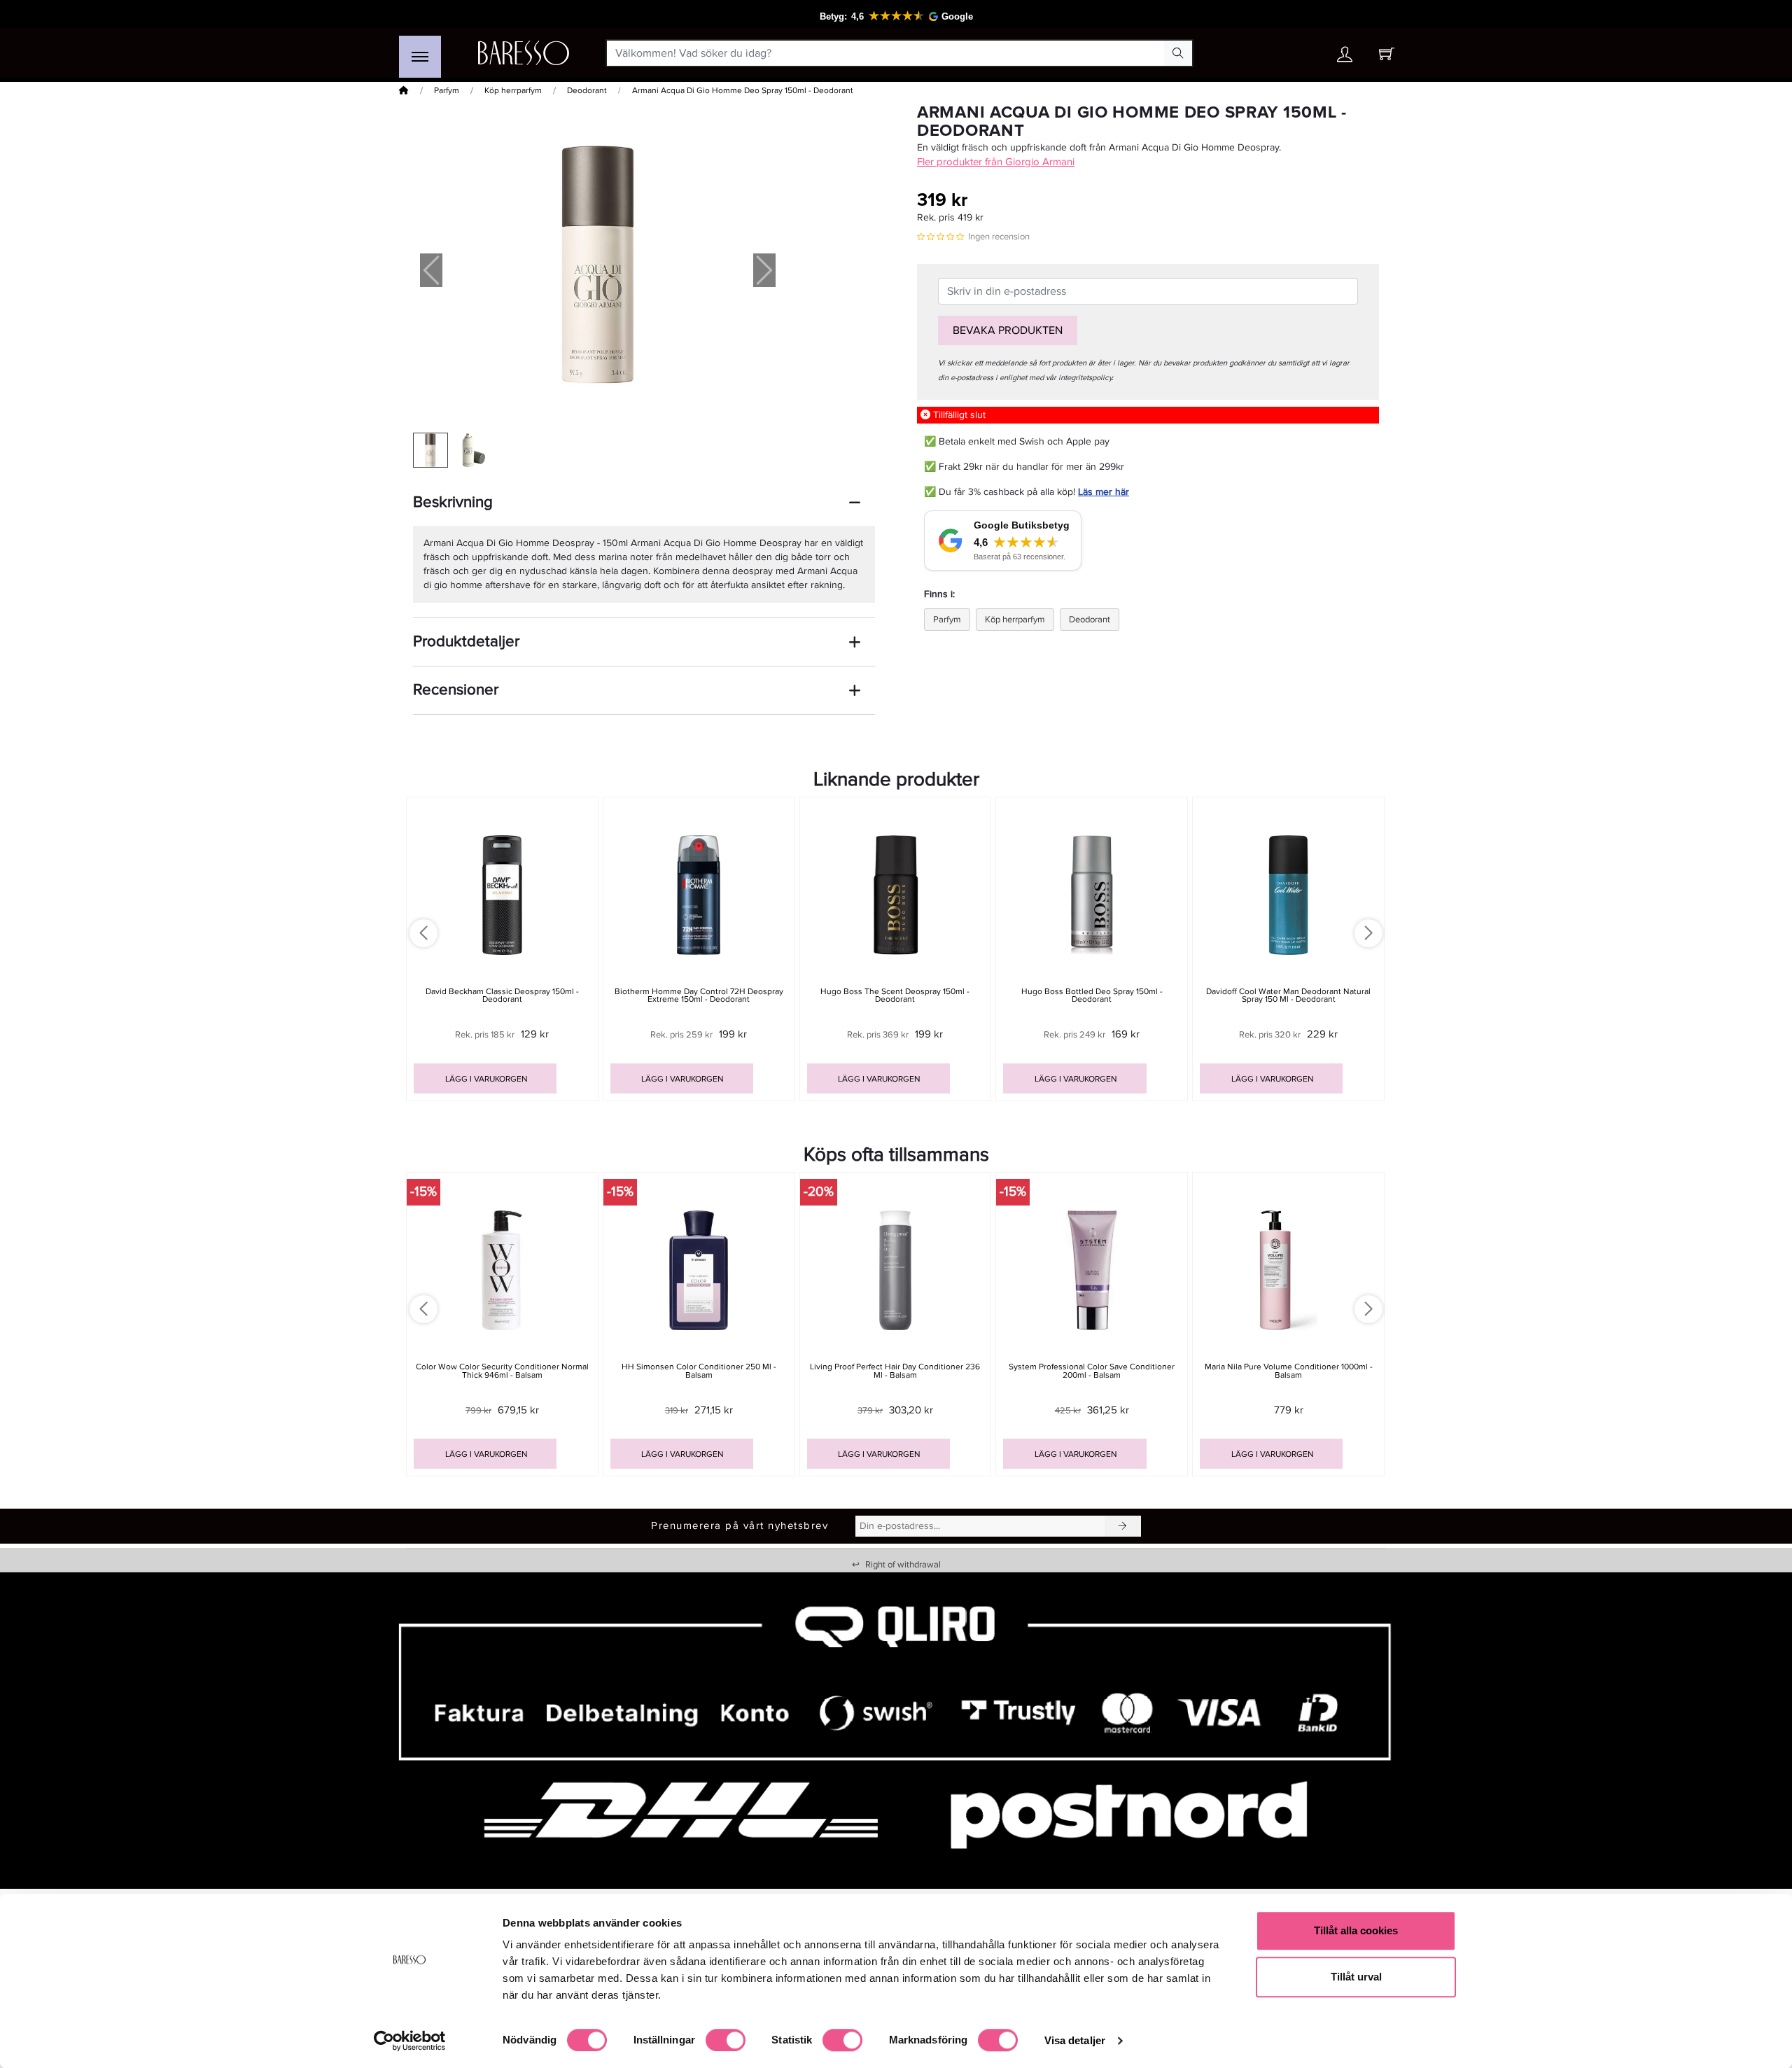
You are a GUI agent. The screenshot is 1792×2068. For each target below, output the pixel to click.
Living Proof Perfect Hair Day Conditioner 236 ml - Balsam (895, 1371)
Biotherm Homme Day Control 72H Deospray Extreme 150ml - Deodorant (699, 995)
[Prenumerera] (1123, 1526)
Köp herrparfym (513, 91)
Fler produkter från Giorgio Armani (996, 162)
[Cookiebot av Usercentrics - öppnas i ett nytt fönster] (410, 2041)
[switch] (726, 2040)
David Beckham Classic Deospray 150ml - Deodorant (502, 995)
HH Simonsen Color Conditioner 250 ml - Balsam (699, 1371)
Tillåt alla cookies (1356, 1930)
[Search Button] (1178, 53)
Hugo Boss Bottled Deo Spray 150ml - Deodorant (1092, 995)
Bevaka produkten (1008, 330)
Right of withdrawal (896, 1565)
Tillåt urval (1356, 1977)
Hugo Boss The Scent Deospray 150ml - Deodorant (895, 995)
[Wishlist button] (1304, 54)
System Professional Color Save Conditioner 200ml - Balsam (1092, 1371)
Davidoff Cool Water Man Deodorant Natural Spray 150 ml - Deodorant (1288, 995)
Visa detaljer (1075, 2040)
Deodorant (587, 91)
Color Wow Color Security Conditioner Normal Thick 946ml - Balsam (502, 1371)
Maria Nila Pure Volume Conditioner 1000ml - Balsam (1289, 1371)
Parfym (447, 91)
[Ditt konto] (1345, 58)
